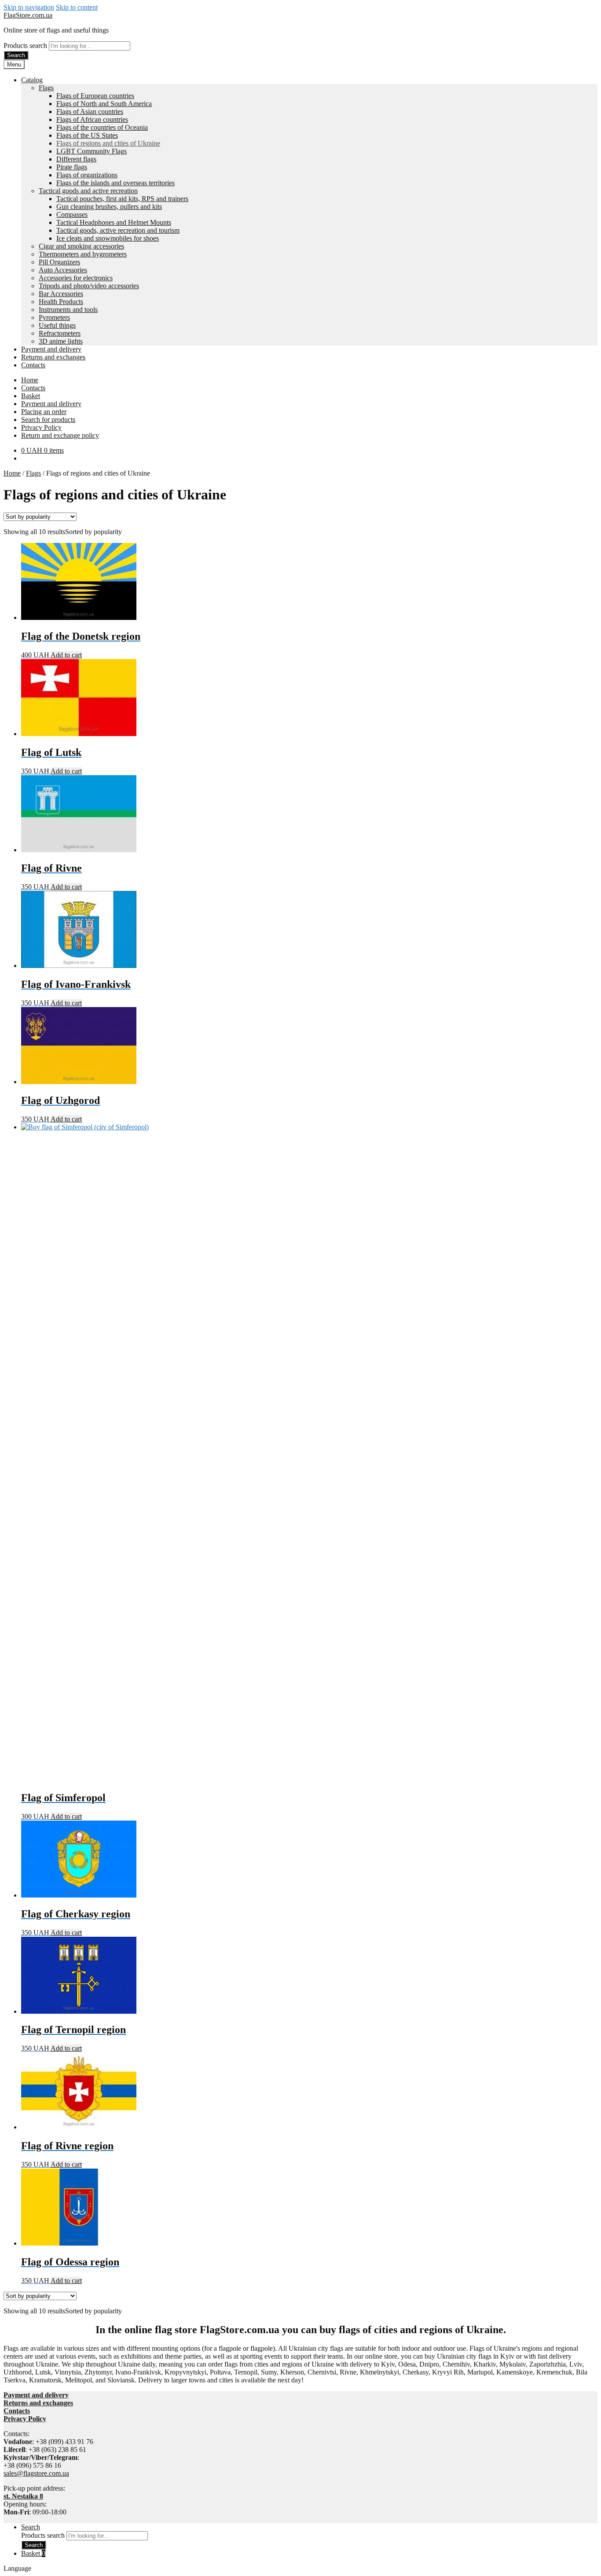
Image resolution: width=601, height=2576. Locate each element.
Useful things (57, 325)
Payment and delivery (51, 349)
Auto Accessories (63, 270)
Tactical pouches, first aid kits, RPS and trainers (122, 199)
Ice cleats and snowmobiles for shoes (108, 238)
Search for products (48, 420)
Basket (31, 396)
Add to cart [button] (66, 655)
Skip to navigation (29, 7)
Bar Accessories (61, 294)
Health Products (61, 302)
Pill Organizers (59, 262)
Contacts (33, 365)
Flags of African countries (92, 119)
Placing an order (44, 412)
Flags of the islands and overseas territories (115, 183)
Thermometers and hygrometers (83, 254)
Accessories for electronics (76, 278)
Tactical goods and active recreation (88, 191)
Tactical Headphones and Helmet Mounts (114, 222)
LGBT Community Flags (92, 151)
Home (30, 380)
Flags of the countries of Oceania (102, 127)
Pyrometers (54, 317)
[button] (300, 2569)
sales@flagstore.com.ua (36, 2473)
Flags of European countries (95, 96)
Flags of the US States (87, 135)
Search (16, 55)
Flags (46, 88)
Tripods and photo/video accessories (89, 286)
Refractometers (60, 333)
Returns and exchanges (53, 357)
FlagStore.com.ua (28, 15)
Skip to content (77, 7)
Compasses (72, 214)
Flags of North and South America (104, 104)
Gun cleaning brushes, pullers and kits (109, 207)
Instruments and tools (68, 310)
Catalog (32, 80)
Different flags (76, 159)
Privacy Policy (41, 427)
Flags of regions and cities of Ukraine (108, 143)
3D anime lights (61, 341)
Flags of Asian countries (90, 112)
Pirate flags (72, 167)
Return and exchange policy (60, 435)
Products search (26, 46)
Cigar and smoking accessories (81, 246)
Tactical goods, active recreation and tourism (118, 230)
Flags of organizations (87, 175)
